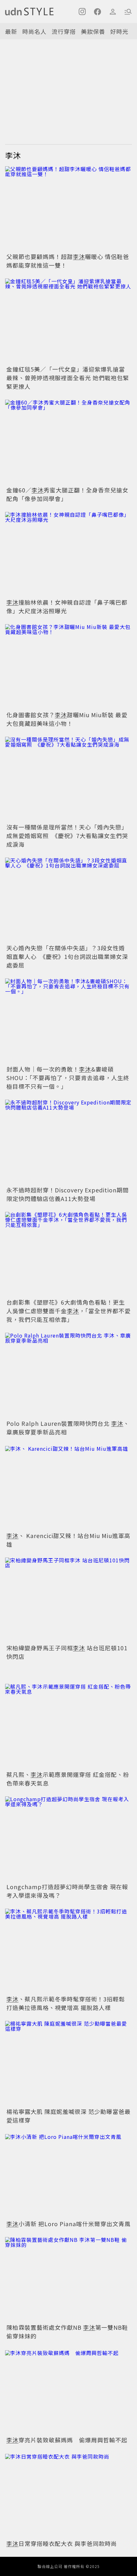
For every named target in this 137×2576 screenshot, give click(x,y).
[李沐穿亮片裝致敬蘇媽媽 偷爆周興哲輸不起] (68, 2392)
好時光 (119, 31)
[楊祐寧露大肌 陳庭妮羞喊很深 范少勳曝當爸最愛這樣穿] (68, 2063)
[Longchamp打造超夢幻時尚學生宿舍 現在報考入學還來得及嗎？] (68, 1839)
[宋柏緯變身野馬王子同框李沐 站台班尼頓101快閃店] (68, 1600)
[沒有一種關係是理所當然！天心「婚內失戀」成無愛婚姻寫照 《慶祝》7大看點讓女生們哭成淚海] (68, 779)
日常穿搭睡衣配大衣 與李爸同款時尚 (62, 2543)
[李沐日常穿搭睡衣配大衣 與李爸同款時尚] (68, 2496)
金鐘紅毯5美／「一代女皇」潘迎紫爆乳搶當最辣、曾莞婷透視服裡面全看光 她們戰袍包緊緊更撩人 (68, 378)
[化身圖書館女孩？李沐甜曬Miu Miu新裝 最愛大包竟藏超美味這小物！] (68, 667)
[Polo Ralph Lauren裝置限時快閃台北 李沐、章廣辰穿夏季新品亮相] (68, 1375)
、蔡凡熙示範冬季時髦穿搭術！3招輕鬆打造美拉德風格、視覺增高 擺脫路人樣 (66, 2003)
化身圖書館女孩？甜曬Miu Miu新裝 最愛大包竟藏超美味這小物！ (67, 719)
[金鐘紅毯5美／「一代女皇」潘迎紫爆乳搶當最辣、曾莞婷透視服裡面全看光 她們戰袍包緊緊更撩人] (68, 321)
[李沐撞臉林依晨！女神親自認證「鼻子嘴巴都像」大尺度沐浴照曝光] (68, 554)
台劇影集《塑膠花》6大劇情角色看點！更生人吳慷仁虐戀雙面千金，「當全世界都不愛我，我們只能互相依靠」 (68, 1311)
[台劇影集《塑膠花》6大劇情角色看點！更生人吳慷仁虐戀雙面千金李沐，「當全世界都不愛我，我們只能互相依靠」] (68, 1254)
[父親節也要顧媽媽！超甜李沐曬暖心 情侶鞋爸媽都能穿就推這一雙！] (68, 209)
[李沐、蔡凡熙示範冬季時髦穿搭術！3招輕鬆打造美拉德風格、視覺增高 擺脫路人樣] (68, 1951)
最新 (11, 31)
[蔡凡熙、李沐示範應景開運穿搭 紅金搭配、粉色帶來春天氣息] (68, 1726)
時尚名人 (34, 31)
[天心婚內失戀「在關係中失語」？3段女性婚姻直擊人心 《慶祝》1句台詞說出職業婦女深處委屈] (68, 900)
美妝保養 (93, 31)
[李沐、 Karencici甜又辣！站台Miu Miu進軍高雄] (68, 1488)
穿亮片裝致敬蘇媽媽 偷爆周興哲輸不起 (67, 2440)
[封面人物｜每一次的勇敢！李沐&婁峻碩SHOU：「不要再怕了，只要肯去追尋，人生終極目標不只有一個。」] (68, 1021)
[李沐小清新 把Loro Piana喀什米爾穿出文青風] (68, 2176)
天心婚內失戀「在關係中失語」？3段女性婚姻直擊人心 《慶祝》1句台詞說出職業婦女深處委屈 (67, 956)
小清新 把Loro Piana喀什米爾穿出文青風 (68, 2224)
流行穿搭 (64, 31)
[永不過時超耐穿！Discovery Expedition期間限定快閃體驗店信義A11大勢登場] (68, 1142)
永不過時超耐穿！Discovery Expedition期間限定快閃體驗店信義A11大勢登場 (68, 1194)
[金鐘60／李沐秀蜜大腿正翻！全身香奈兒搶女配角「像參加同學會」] (68, 442)
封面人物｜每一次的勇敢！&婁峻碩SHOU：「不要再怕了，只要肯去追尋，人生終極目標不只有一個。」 (68, 1078)
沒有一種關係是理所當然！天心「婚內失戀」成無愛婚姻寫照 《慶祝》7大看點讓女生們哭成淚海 (67, 836)
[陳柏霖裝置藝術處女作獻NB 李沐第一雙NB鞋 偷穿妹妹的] (68, 2279)
